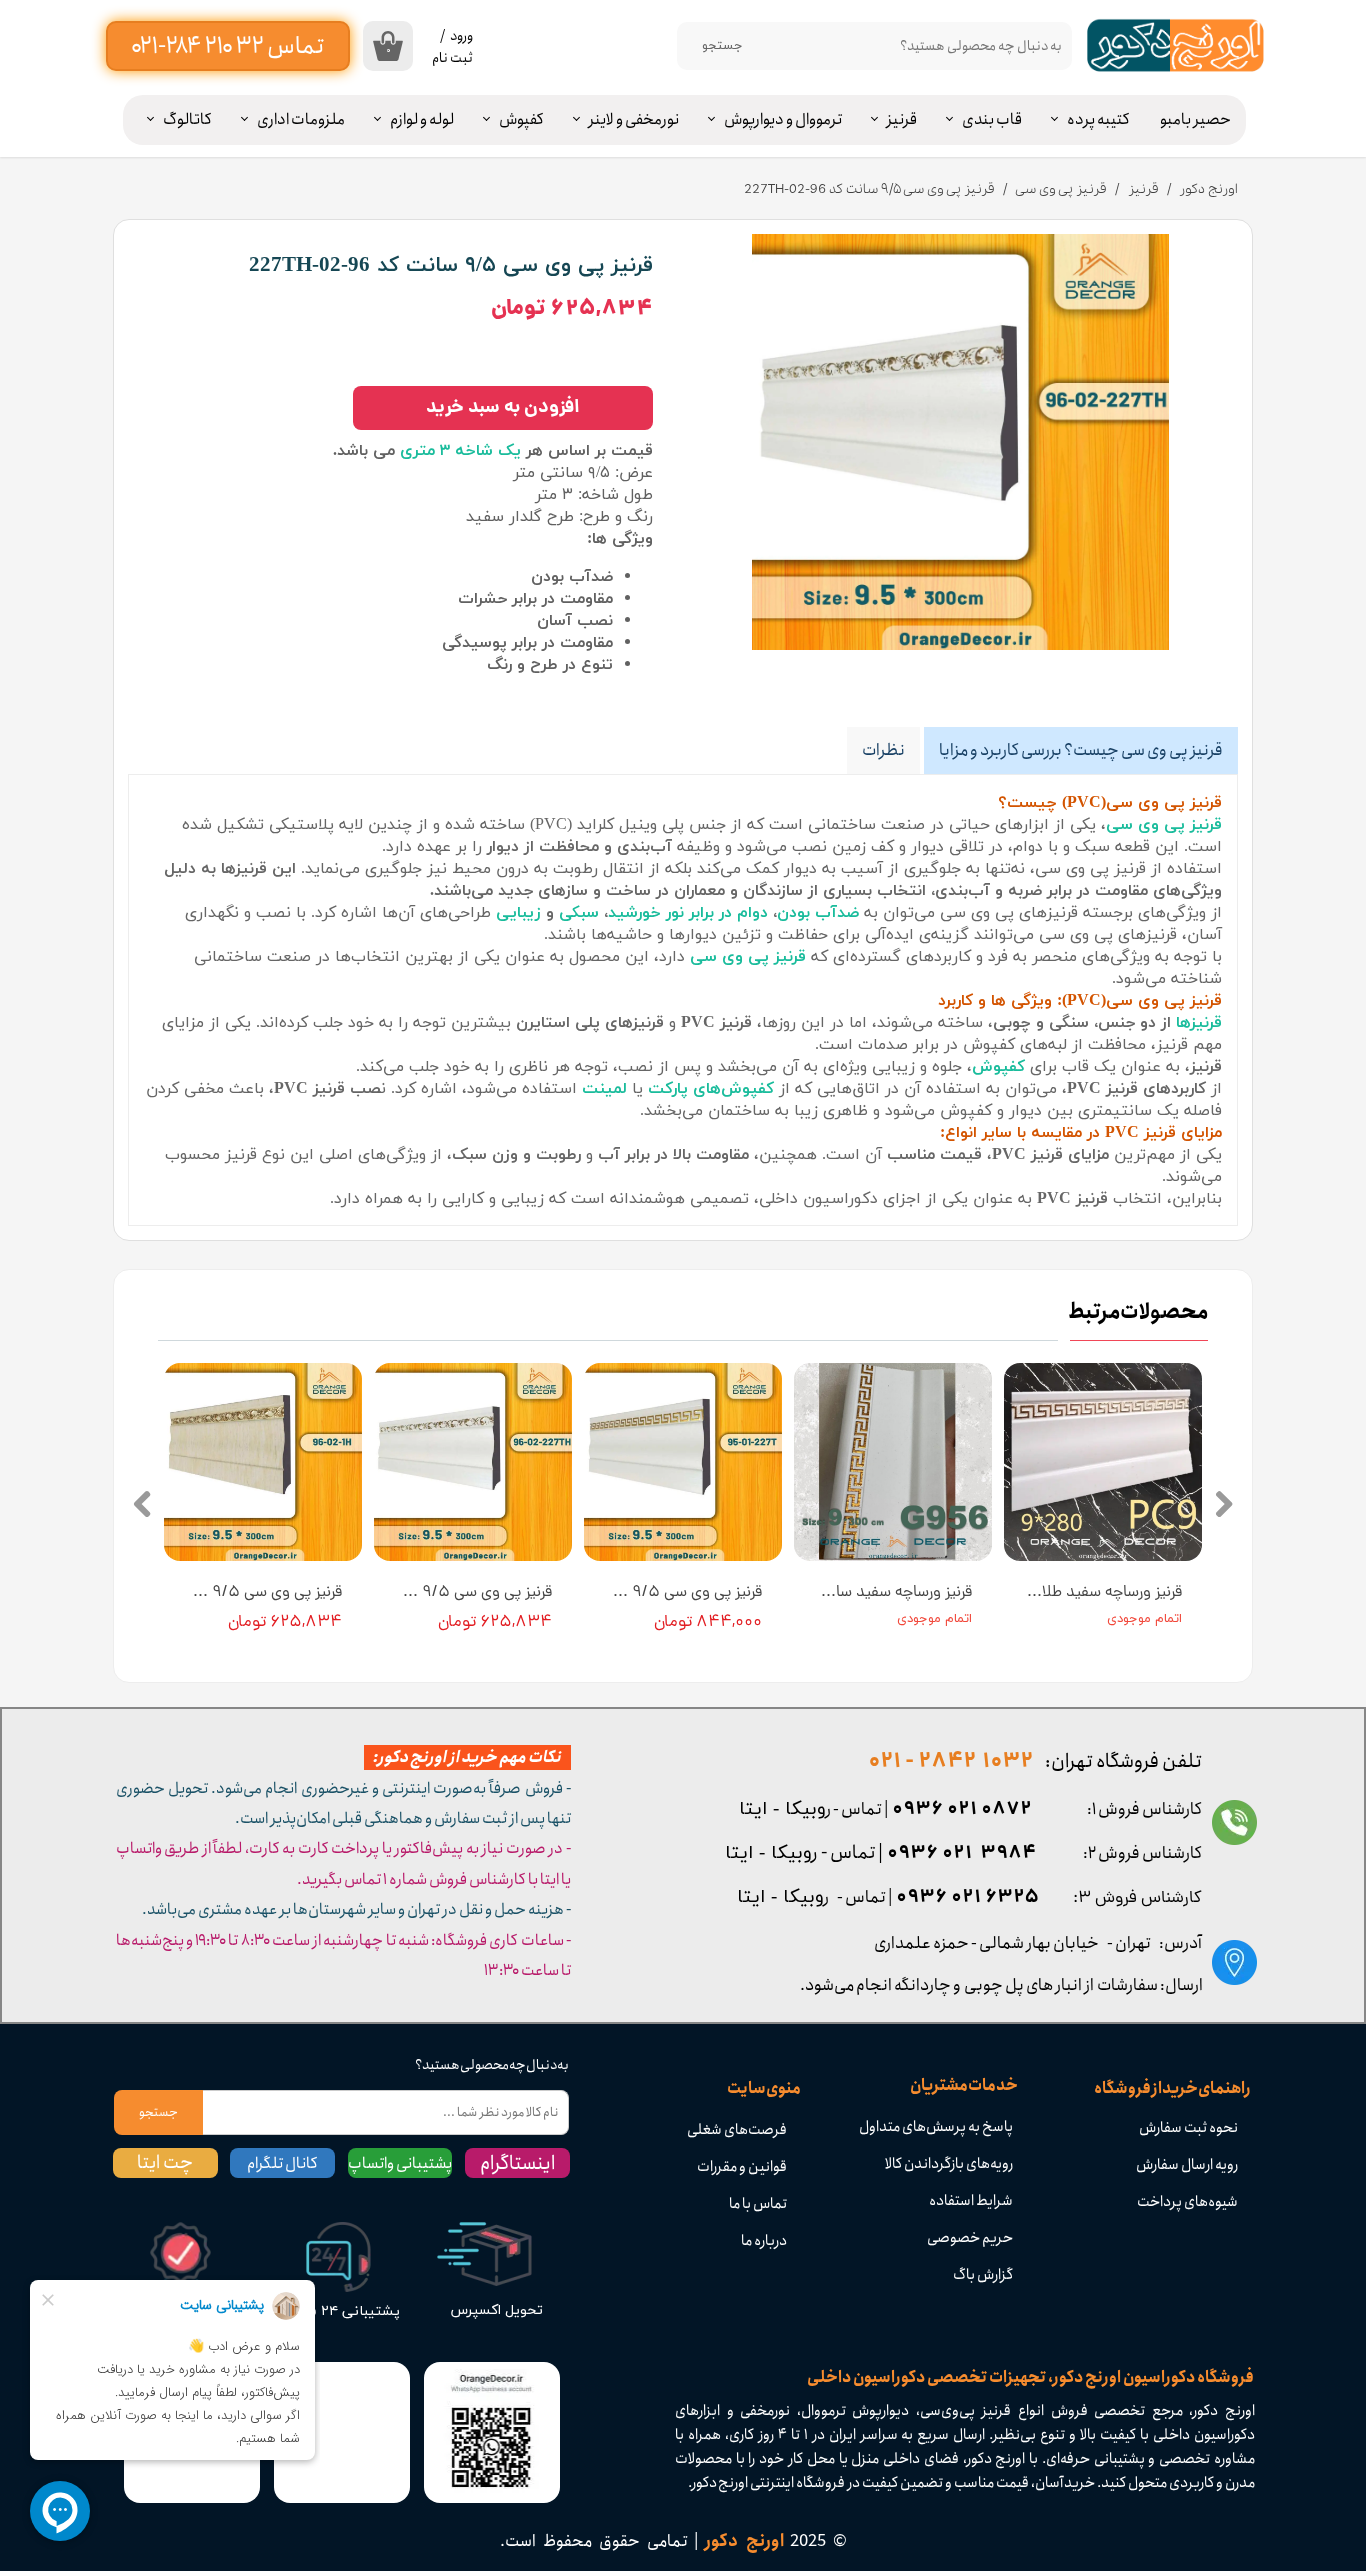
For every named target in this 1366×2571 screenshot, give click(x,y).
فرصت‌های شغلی (737, 2130)
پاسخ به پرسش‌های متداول (936, 2127)
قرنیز (902, 119)
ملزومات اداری (301, 119)
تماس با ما (758, 2204)
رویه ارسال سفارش (1187, 2165)
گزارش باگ (983, 2275)
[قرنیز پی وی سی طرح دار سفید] (960, 442)
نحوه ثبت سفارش (1188, 2128)
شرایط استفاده (971, 2201)
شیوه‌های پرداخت (1187, 2202)
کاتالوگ (187, 119)
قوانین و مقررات (742, 2167)
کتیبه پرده (1098, 119)
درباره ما (764, 2241)
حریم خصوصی (970, 2238)
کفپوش (521, 119)
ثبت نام (452, 58)
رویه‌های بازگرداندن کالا (949, 2164)
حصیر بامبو (1195, 119)
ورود (461, 36)
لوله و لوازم (422, 119)
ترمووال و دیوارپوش (783, 119)
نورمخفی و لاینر (634, 119)
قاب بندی (992, 119)
